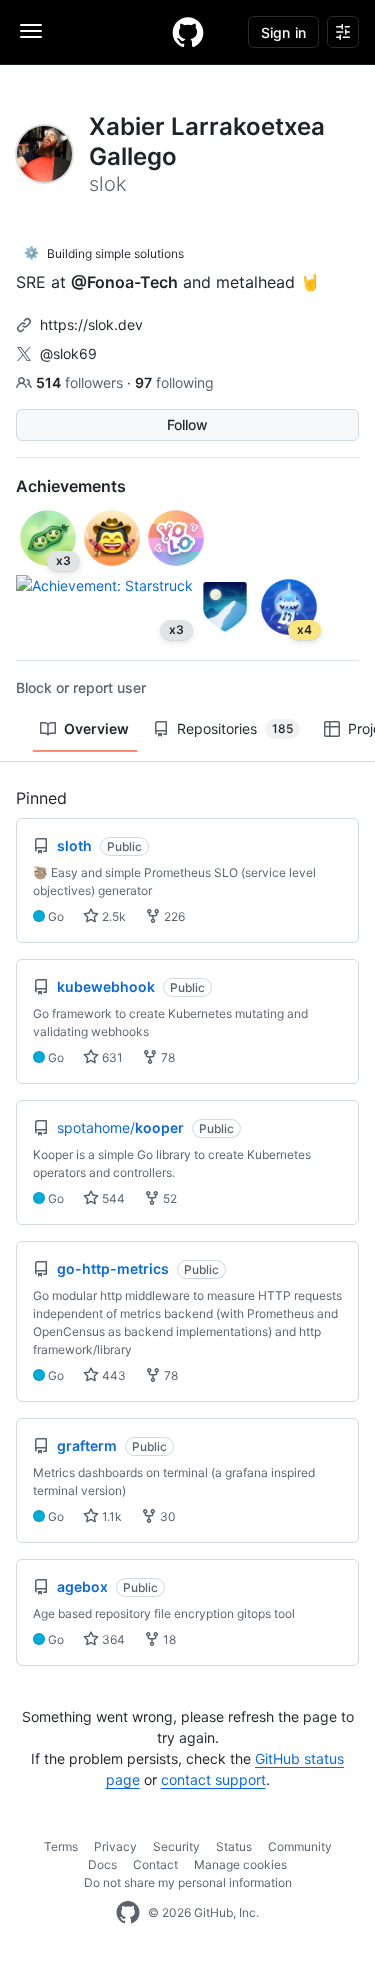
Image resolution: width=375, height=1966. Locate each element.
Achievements (71, 486)
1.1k (110, 1516)
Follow (187, 424)
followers (81, 382)
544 (112, 1198)
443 (112, 1375)
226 (173, 916)
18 (168, 1639)
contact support (213, 1779)
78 (166, 1057)
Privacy (115, 1846)
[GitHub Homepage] (128, 1913)
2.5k (112, 916)
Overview (96, 728)
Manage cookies (240, 1864)
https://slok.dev (91, 324)
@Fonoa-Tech (124, 282)
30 (166, 1516)
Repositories (235, 728)
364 (112, 1639)
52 (168, 1198)
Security (176, 1846)
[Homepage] (188, 32)
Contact (155, 1864)
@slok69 (68, 353)
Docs (102, 1864)
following (174, 382)
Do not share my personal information (188, 1882)
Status (234, 1846)
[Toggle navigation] (31, 31)
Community (300, 1846)
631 (111, 1057)
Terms (61, 1846)
